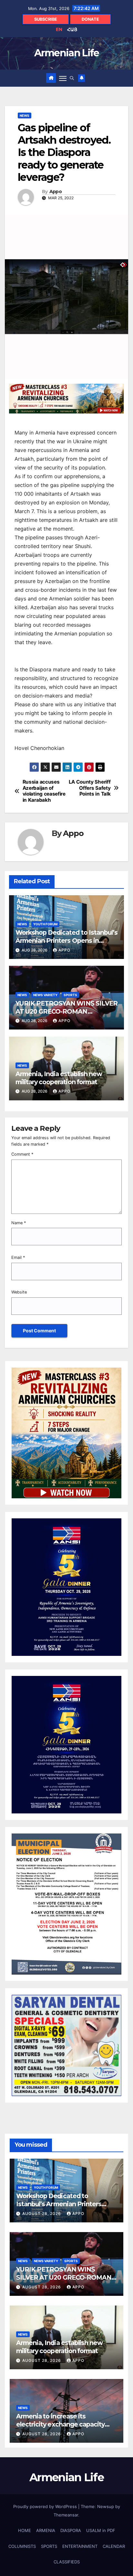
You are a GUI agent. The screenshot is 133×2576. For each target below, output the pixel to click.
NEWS (25, 116)
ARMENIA (46, 2530)
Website (19, 1292)
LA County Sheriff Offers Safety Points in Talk (90, 788)
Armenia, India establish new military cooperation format (59, 1078)
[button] (72, 78)
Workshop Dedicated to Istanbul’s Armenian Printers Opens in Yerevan (66, 941)
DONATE (90, 19)
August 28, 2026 (42, 2213)
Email (18, 1257)
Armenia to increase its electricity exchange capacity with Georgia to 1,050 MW (60, 2424)
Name (19, 1223)
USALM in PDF (101, 2530)
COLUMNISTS (22, 2546)
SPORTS (70, 995)
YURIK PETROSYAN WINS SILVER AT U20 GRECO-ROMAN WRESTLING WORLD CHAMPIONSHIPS (66, 1015)
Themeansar (66, 2515)
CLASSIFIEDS (67, 2562)
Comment (22, 1154)
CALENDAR (114, 2546)
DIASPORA (71, 2530)
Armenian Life (67, 53)
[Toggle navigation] (63, 78)
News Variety (45, 995)
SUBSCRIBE (46, 19)
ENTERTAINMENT (80, 2546)
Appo (56, 192)
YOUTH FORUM (45, 924)
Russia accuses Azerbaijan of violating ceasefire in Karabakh (44, 791)
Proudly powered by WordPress (46, 2506)
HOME (25, 2530)
